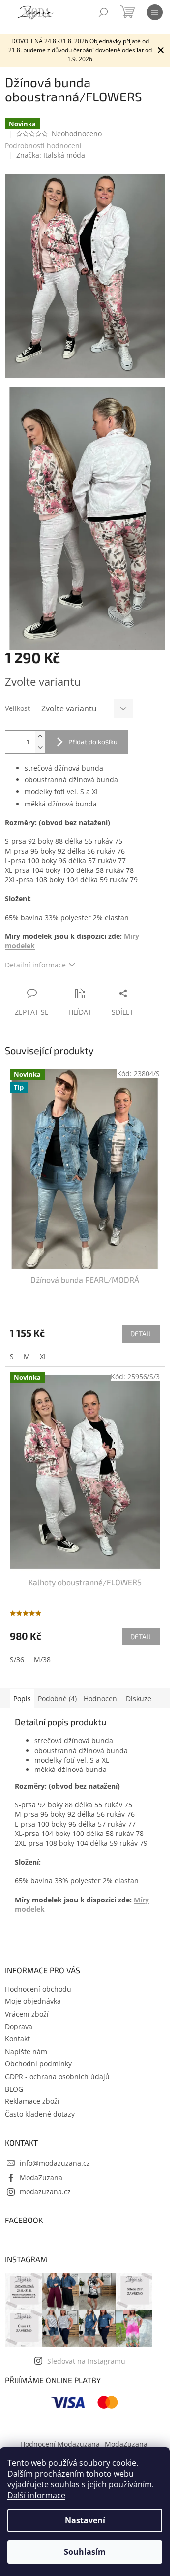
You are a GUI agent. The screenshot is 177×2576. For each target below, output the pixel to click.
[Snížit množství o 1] (40, 748)
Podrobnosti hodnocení (43, 145)
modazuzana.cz (45, 2192)
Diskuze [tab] (139, 1698)
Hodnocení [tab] (101, 1698)
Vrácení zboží (27, 2014)
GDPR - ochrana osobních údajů (57, 2077)
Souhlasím (85, 2552)
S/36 (17, 1659)
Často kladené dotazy (40, 2114)
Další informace (36, 2495)
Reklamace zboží (32, 2101)
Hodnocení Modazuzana (60, 2444)
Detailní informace (35, 965)
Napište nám (26, 2051)
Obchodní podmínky (38, 2064)
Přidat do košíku (93, 742)
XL (44, 1357)
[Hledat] (103, 12)
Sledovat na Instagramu (86, 2361)
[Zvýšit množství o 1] (40, 736)
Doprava (19, 2026)
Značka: (51, 155)
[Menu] (155, 12)
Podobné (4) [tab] (57, 1698)
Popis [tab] (22, 1698)
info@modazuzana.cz (55, 2163)
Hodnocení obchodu (38, 1989)
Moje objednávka (33, 2001)
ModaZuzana (41, 2177)
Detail (141, 1334)
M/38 (42, 1659)
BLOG (14, 2089)
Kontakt (17, 2039)
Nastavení (85, 2520)
